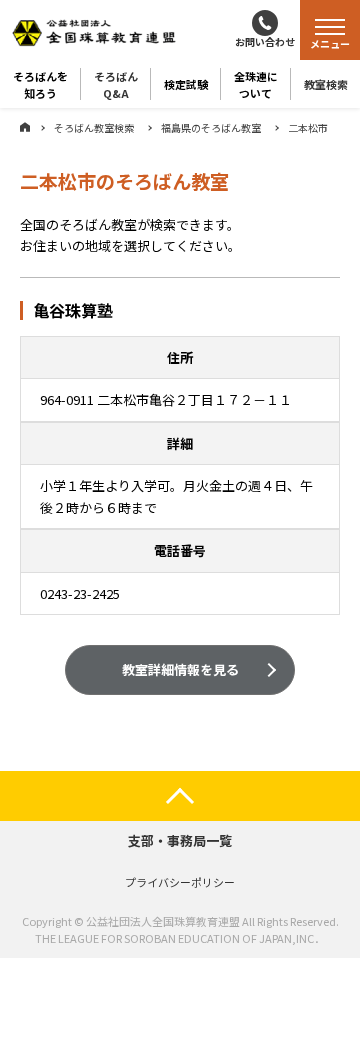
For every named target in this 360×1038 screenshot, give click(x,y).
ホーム (25, 127)
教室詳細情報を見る (180, 669)
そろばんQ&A (116, 84)
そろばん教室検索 (94, 127)
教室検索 (326, 84)
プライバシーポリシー (180, 882)
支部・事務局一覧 (180, 840)
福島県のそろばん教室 (211, 127)
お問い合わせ (265, 41)
